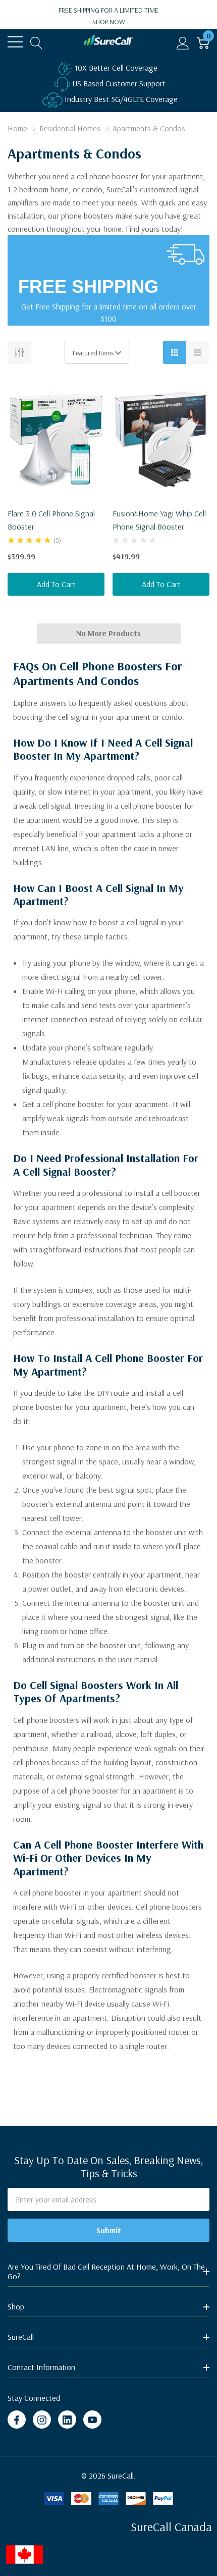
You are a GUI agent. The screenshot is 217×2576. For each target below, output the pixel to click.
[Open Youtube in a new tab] (92, 2420)
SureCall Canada (171, 2527)
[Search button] (37, 42)
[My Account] (183, 42)
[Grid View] (175, 352)
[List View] (198, 352)
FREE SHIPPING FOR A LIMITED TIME (108, 16)
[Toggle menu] (15, 42)
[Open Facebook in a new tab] (17, 2420)
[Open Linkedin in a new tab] (67, 2420)
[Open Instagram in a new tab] (42, 2420)
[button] (109, 2555)
